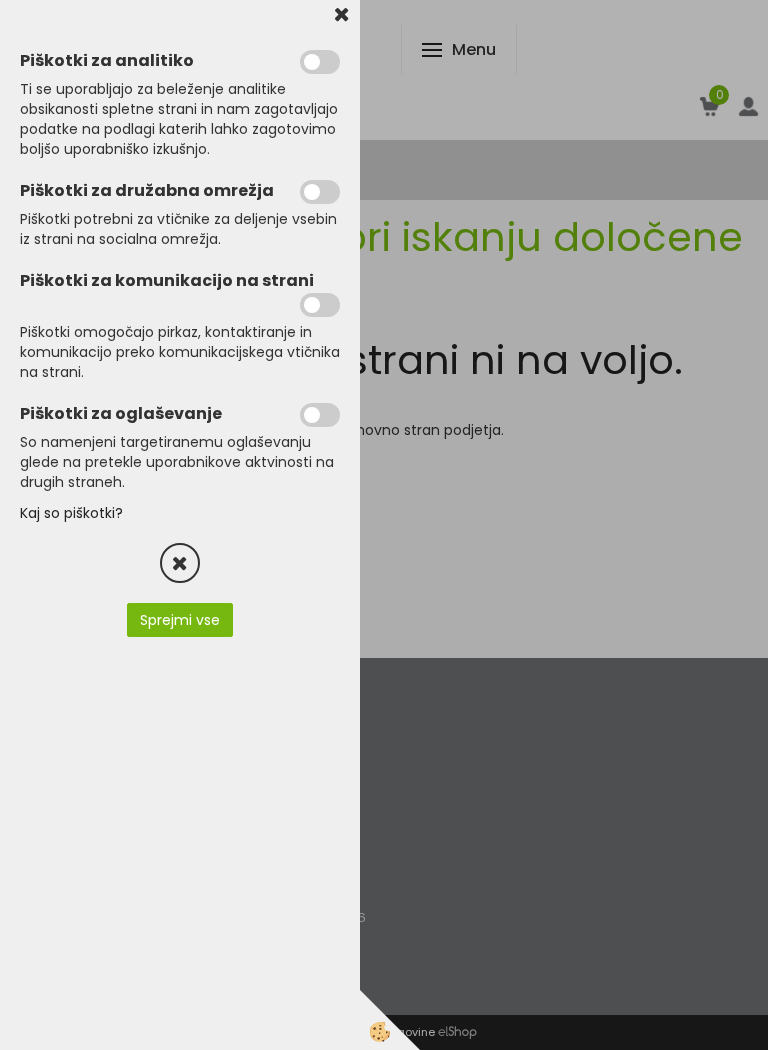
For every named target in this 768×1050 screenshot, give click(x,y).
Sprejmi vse (180, 620)
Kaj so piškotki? (71, 513)
